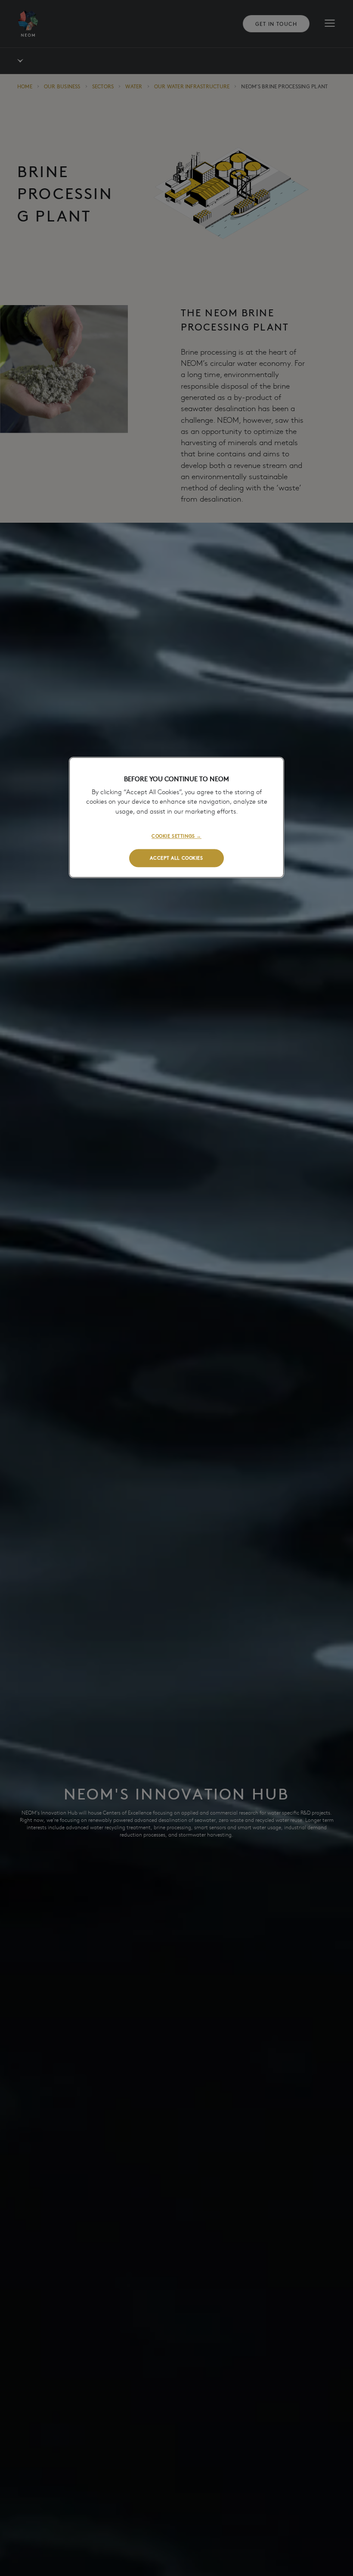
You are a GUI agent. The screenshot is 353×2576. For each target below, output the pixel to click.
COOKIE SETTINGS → (176, 836)
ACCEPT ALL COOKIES (176, 858)
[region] (176, 818)
